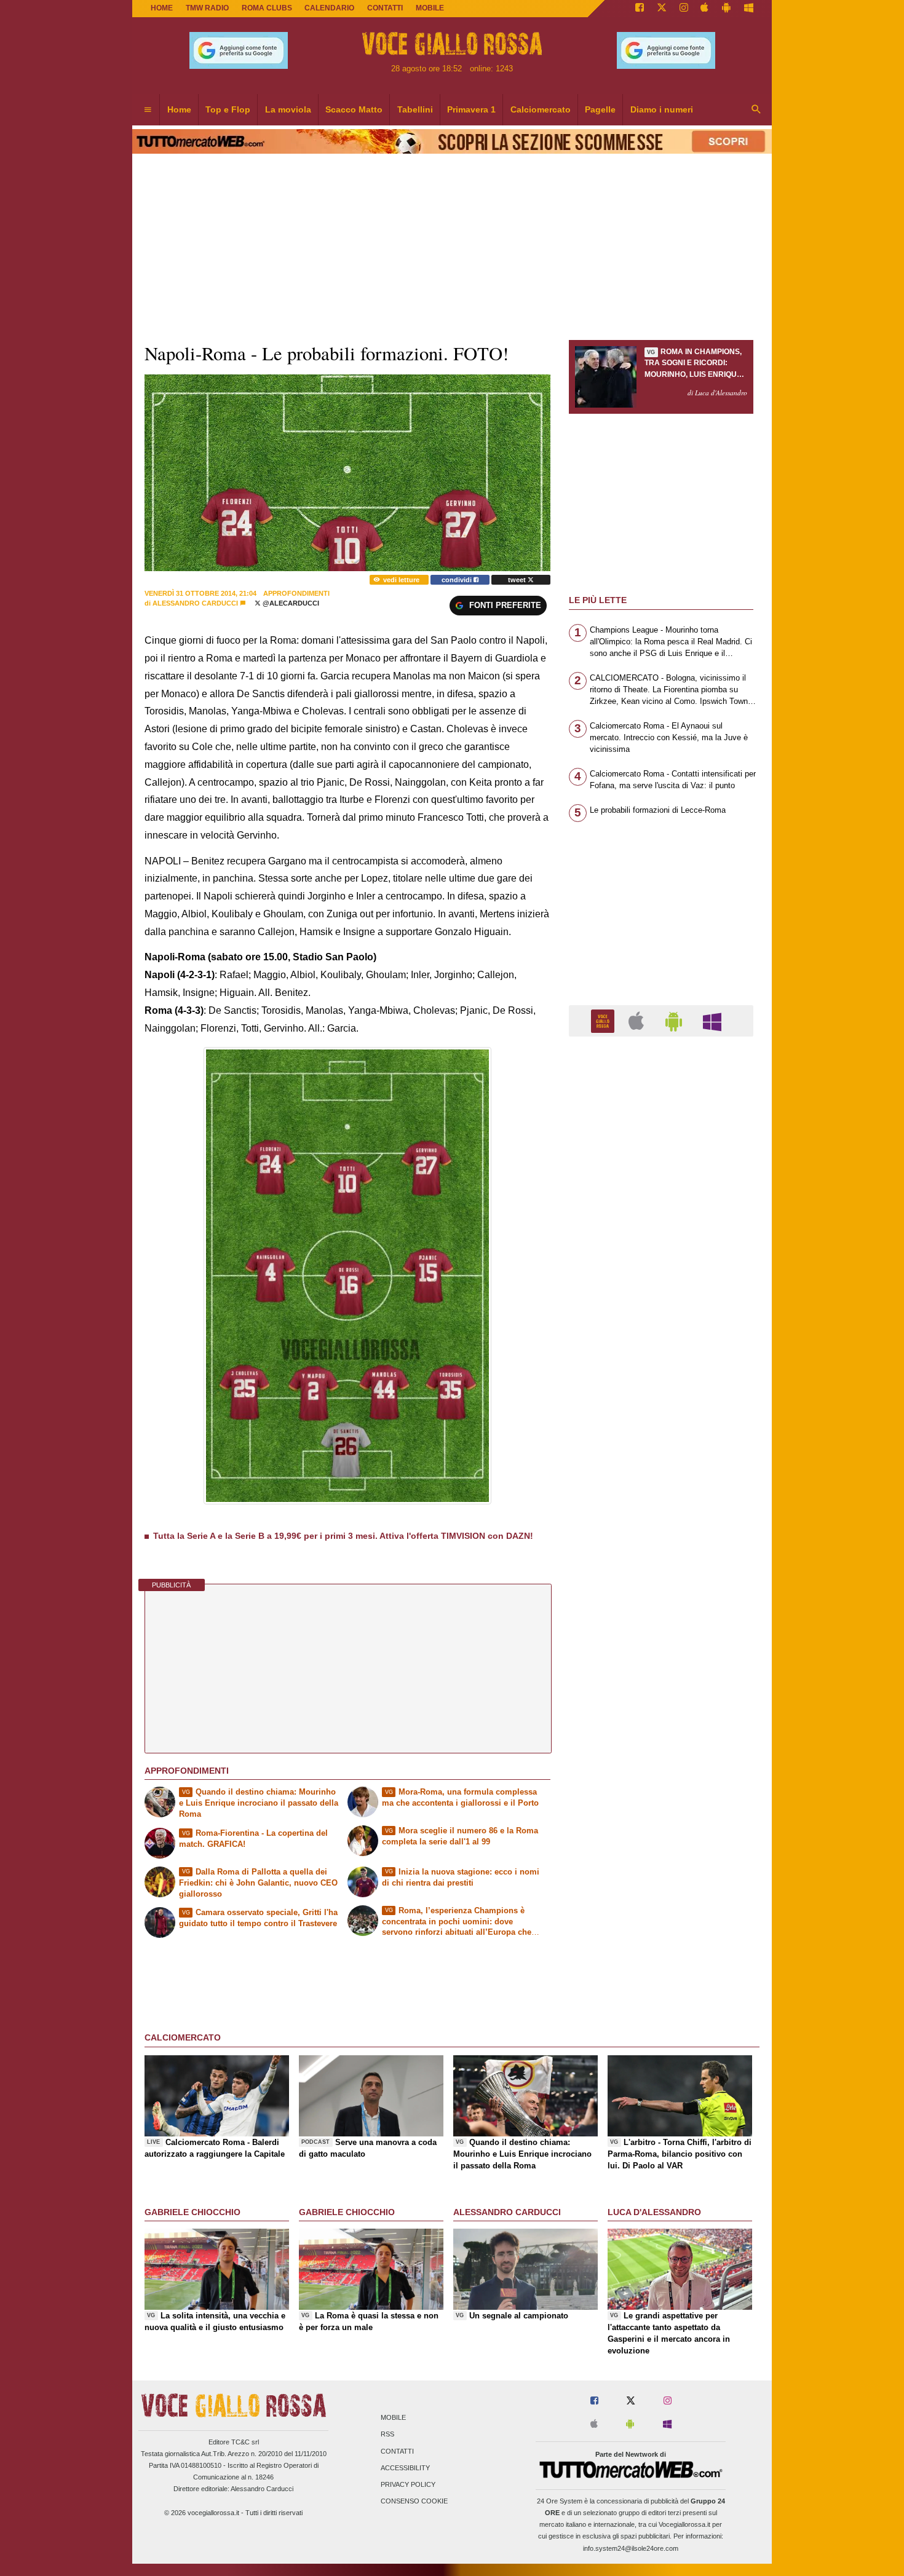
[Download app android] (726, 9)
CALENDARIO (329, 8)
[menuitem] (148, 110)
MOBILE (430, 8)
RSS (387, 2435)
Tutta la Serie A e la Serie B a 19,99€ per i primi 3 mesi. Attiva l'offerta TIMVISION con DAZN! (343, 1536)
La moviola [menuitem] (288, 109)
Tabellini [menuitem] (415, 109)
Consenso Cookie (414, 2502)
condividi (458, 580)
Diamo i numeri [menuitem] (662, 109)
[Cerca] (756, 110)
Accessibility (405, 2468)
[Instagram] (684, 9)
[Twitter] (662, 9)
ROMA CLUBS (267, 8)
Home (162, 8)
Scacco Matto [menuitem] (354, 109)
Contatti (397, 2451)
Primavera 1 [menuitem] (471, 109)
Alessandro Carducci (195, 603)
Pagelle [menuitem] (600, 109)
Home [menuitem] (179, 109)
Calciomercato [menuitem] (541, 109)
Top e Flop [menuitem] (228, 109)
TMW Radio (207, 8)
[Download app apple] (705, 9)
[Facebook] (640, 9)
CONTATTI (385, 8)
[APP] (605, 1020)
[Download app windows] (749, 9)
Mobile (393, 2418)
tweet (518, 580)
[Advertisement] (661, 1523)
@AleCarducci (290, 603)
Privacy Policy (408, 2484)
